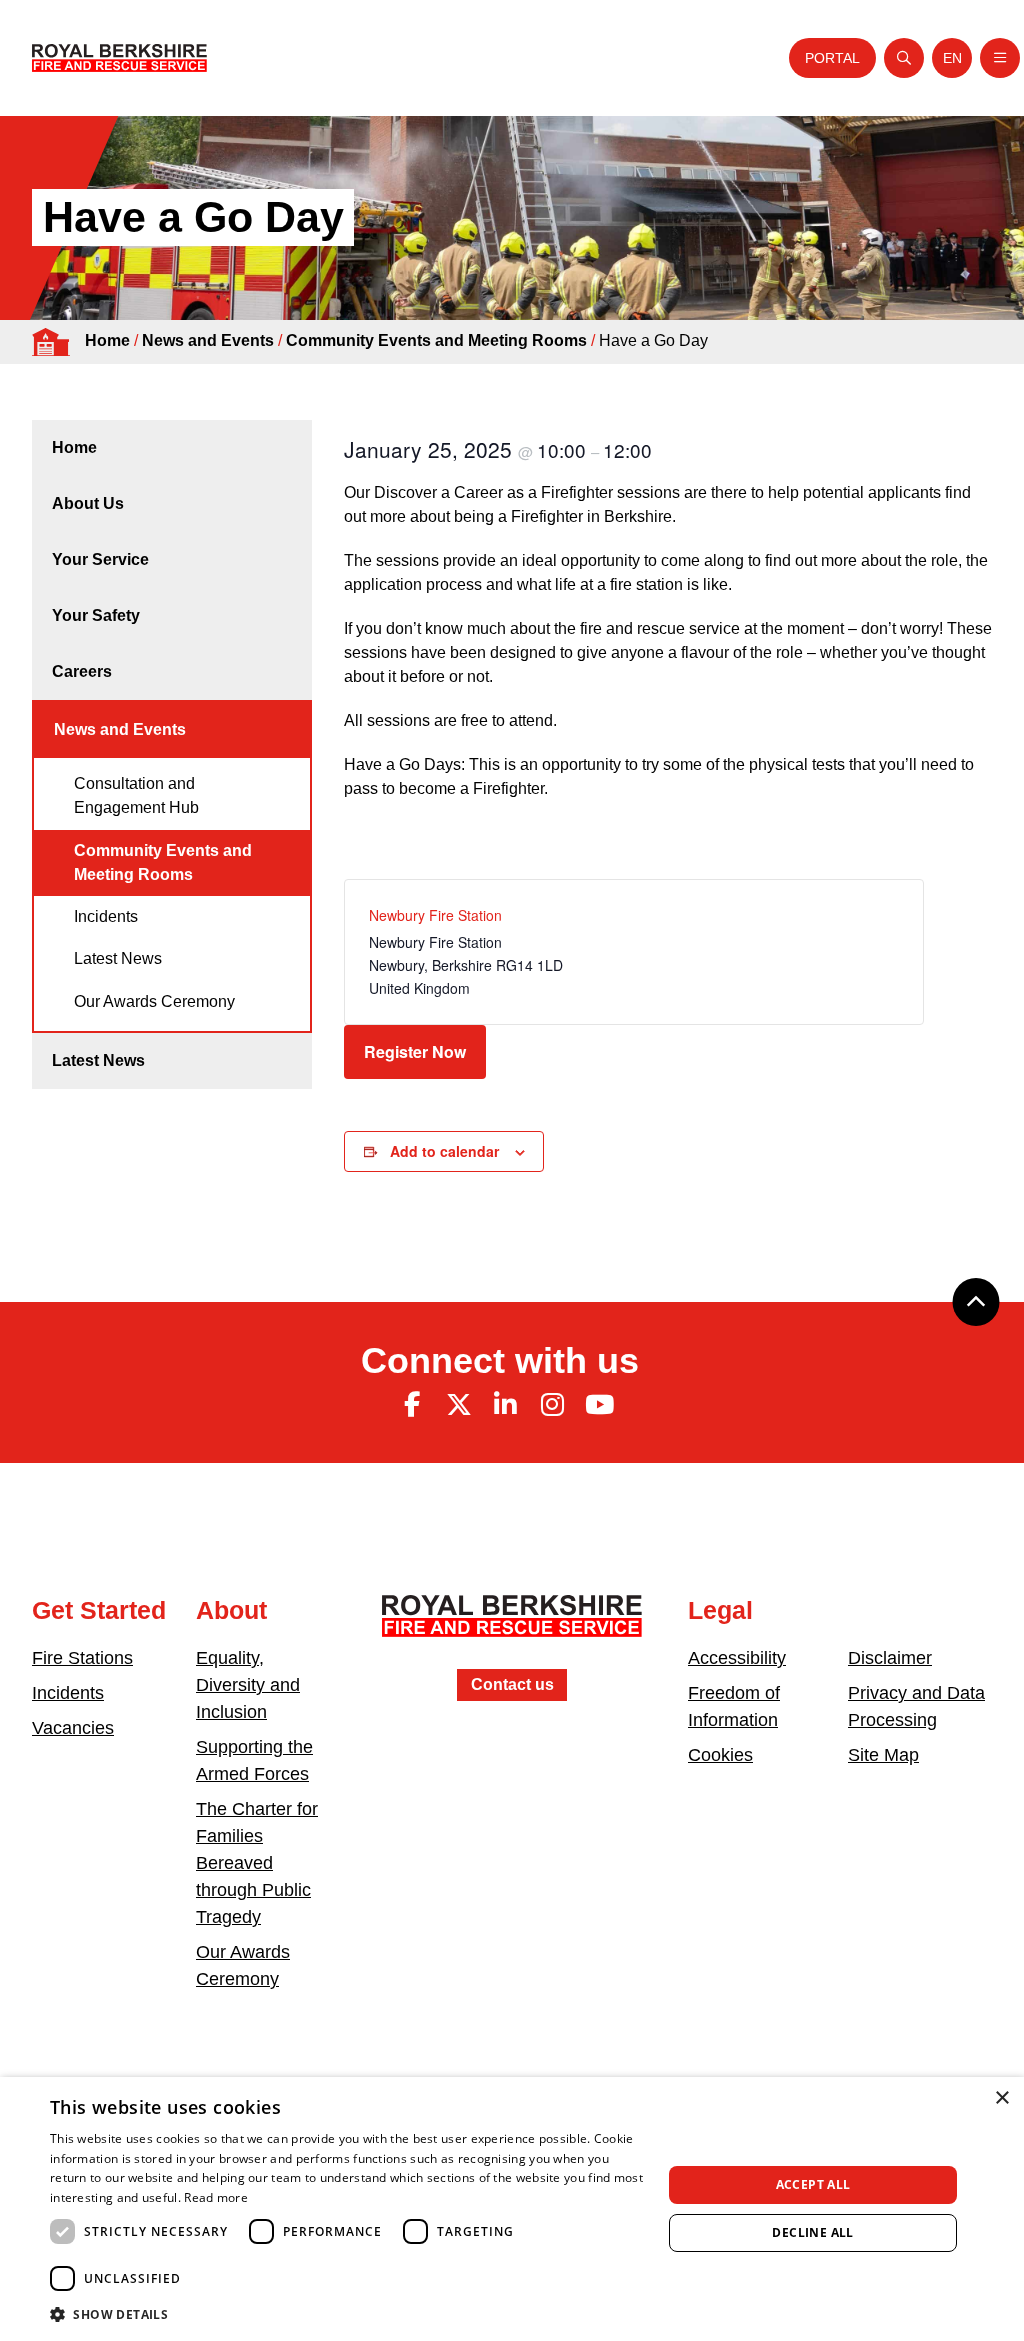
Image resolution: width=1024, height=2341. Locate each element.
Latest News (118, 958)
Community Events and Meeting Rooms (436, 340)
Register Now (415, 1051)
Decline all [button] (812, 2232)
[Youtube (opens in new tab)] (599, 1405)
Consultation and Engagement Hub (136, 795)
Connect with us (500, 1360)
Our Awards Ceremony (154, 1001)
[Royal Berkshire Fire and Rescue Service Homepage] (119, 58)
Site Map (883, 1755)
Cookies (720, 1755)
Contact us (512, 1684)
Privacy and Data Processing (916, 1706)
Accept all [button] (813, 2184)
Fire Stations (82, 1658)
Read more (216, 2197)
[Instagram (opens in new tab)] (552, 1405)
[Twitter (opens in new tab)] (459, 1405)
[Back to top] (976, 1302)
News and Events (208, 340)
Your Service (100, 559)
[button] (347, 2314)
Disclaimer (890, 1658)
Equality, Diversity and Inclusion (248, 1685)
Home (107, 340)
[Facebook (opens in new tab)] (412, 1405)
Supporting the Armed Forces (254, 1760)
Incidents (106, 916)
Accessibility (737, 1658)
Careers (82, 671)
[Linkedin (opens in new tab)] (506, 1405)
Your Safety (96, 615)
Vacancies (73, 1728)
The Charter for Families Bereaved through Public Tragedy (257, 1863)
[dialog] (512, 2209)
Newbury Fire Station (435, 915)
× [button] (1001, 2098)
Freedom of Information (734, 1706)
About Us (88, 503)
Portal (832, 58)
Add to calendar (444, 1151)
